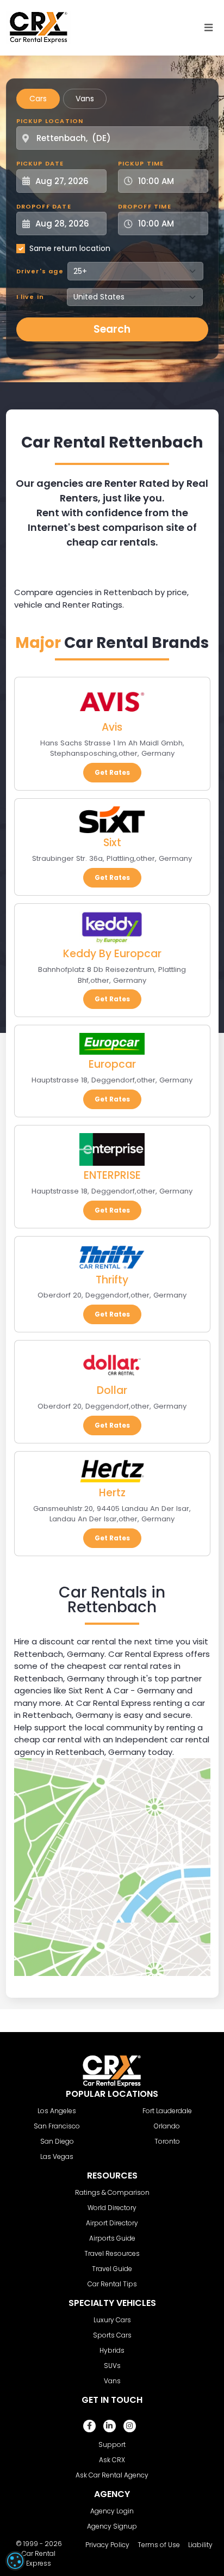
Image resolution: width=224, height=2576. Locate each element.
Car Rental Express (39, 2558)
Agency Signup (112, 2526)
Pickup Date (40, 163)
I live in (30, 297)
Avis (112, 727)
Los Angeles (57, 2111)
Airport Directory (112, 2223)
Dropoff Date (44, 206)
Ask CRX (112, 2460)
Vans (85, 99)
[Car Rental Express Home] (39, 27)
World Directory (112, 2208)
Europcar (112, 1064)
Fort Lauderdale (167, 2111)
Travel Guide (112, 2269)
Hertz (112, 1493)
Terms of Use (159, 2545)
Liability (200, 2545)
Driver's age (40, 271)
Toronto (167, 2141)
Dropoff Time (145, 206)
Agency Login (112, 2511)
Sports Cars (112, 2335)
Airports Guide (112, 2238)
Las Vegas (57, 2156)
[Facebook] (89, 2426)
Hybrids (112, 2350)
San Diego (57, 2141)
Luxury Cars (112, 2320)
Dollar (112, 1390)
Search (112, 329)
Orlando (167, 2126)
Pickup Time (141, 163)
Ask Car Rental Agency (112, 2475)
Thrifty (112, 1280)
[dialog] (15, 2561)
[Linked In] (110, 2426)
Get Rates (112, 772)
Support (112, 2445)
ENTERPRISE (112, 1175)
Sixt (112, 843)
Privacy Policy (107, 2545)
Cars (38, 99)
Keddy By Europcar (112, 954)
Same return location (70, 248)
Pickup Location (50, 121)
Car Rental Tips (112, 2284)
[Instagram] (130, 2426)
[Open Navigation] (209, 28)
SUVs (112, 2366)
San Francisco (57, 2126)
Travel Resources (112, 2253)
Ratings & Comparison (112, 2192)
